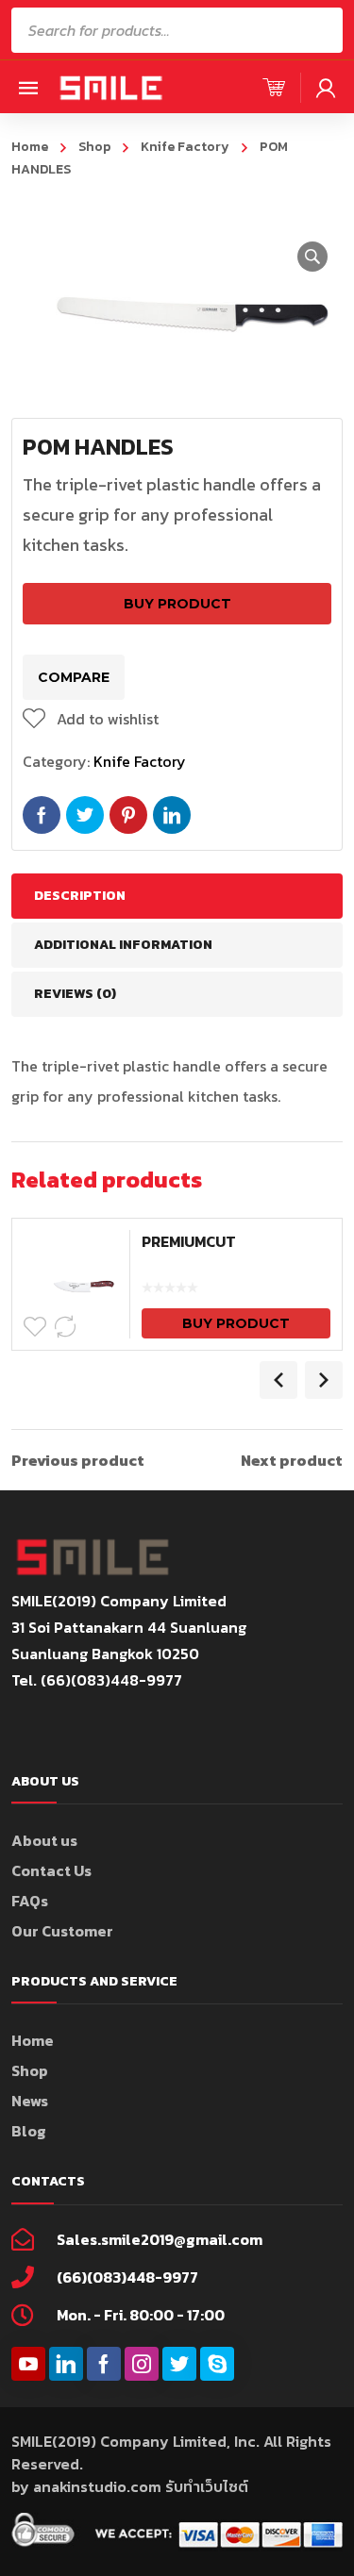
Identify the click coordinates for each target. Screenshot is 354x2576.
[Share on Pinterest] (128, 815)
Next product (292, 1460)
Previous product (78, 1460)
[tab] (177, 896)
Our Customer (62, 1931)
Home (30, 147)
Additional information (123, 945)
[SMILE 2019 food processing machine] (110, 86)
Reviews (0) (75, 994)
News (30, 2101)
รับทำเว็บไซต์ (207, 2486)
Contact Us (51, 1870)
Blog (29, 2131)
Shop (94, 147)
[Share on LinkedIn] (172, 815)
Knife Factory (185, 147)
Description (80, 896)
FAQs (30, 1901)
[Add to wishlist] (35, 1327)
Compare (74, 677)
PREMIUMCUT (189, 1241)
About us (44, 1840)
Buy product (177, 604)
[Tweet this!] (85, 815)
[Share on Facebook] (42, 815)
